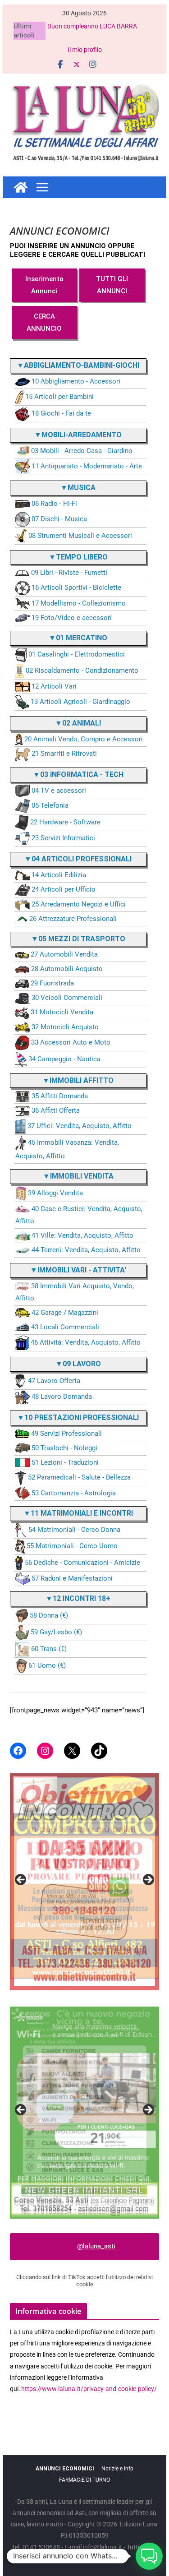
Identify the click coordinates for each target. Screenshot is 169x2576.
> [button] (148, 1880)
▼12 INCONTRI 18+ (78, 1598)
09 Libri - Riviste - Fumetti (69, 573)
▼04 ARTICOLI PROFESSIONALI (78, 859)
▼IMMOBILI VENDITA (78, 1176)
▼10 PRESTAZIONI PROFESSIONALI (78, 1417)
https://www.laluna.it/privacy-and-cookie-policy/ (89, 2389)
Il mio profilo (85, 50)
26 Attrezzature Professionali (73, 919)
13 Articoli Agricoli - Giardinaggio (80, 702)
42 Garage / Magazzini (65, 1313)
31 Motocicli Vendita (62, 1012)
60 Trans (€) (49, 1649)
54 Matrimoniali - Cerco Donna (74, 1530)
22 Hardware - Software (65, 822)
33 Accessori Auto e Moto (71, 1042)
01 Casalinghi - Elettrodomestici (77, 655)
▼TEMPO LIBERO (78, 557)
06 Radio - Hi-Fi (54, 504)
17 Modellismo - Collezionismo (79, 603)
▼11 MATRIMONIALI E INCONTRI (78, 1513)
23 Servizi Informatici (63, 838)
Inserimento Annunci (44, 285)
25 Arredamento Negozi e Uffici (79, 904)
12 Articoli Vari (54, 686)
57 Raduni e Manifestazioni (72, 1578)
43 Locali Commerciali (65, 1327)
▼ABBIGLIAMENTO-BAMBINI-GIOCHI (78, 365)
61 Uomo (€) (47, 1665)
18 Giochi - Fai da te (61, 413)
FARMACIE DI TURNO (84, 2480)
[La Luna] (21, 187)
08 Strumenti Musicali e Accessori (80, 536)
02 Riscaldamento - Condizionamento (82, 671)
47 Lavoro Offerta (54, 1381)
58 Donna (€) (49, 1615)
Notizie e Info (117, 2469)
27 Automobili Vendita (64, 954)
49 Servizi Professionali (66, 1434)
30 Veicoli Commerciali (67, 998)
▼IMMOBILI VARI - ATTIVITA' (78, 1270)
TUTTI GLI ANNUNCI (112, 285)
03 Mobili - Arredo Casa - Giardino (82, 451)
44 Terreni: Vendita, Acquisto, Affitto (86, 1250)
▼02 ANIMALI (78, 723)
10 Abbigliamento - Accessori (76, 381)
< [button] (21, 1880)
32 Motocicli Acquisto (65, 1027)
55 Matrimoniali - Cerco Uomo (72, 1546)
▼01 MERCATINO (78, 638)
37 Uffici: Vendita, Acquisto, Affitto (80, 1126)
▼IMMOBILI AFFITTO (78, 1080)
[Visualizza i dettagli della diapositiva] (85, 1876)
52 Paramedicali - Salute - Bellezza (79, 1477)
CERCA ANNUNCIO (44, 322)
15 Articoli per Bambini (59, 397)
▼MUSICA (78, 488)
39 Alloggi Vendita (55, 1193)
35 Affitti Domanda (60, 1096)
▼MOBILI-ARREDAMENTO (78, 435)
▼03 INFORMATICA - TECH (78, 775)
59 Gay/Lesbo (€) (56, 1632)
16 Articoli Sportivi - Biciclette (76, 588)
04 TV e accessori (59, 791)
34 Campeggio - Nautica (64, 1059)
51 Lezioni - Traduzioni (65, 1462)
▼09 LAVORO (78, 1364)
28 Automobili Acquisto (67, 969)
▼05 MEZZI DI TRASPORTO (78, 939)
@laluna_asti (96, 2246)
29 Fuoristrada (52, 983)
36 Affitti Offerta (56, 1110)
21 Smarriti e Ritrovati (64, 754)
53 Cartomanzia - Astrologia (74, 1493)
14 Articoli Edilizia (59, 875)
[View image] (85, 2113)
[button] (149, 2556)
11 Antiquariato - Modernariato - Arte (87, 466)
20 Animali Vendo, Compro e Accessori (84, 739)
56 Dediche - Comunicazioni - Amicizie (82, 1563)
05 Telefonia (50, 806)
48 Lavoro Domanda (62, 1397)
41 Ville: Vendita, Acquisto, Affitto (82, 1235)
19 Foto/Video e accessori (72, 618)
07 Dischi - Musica (59, 519)
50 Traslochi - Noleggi (64, 1448)
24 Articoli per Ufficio (64, 889)
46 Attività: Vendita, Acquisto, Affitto (86, 1342)
